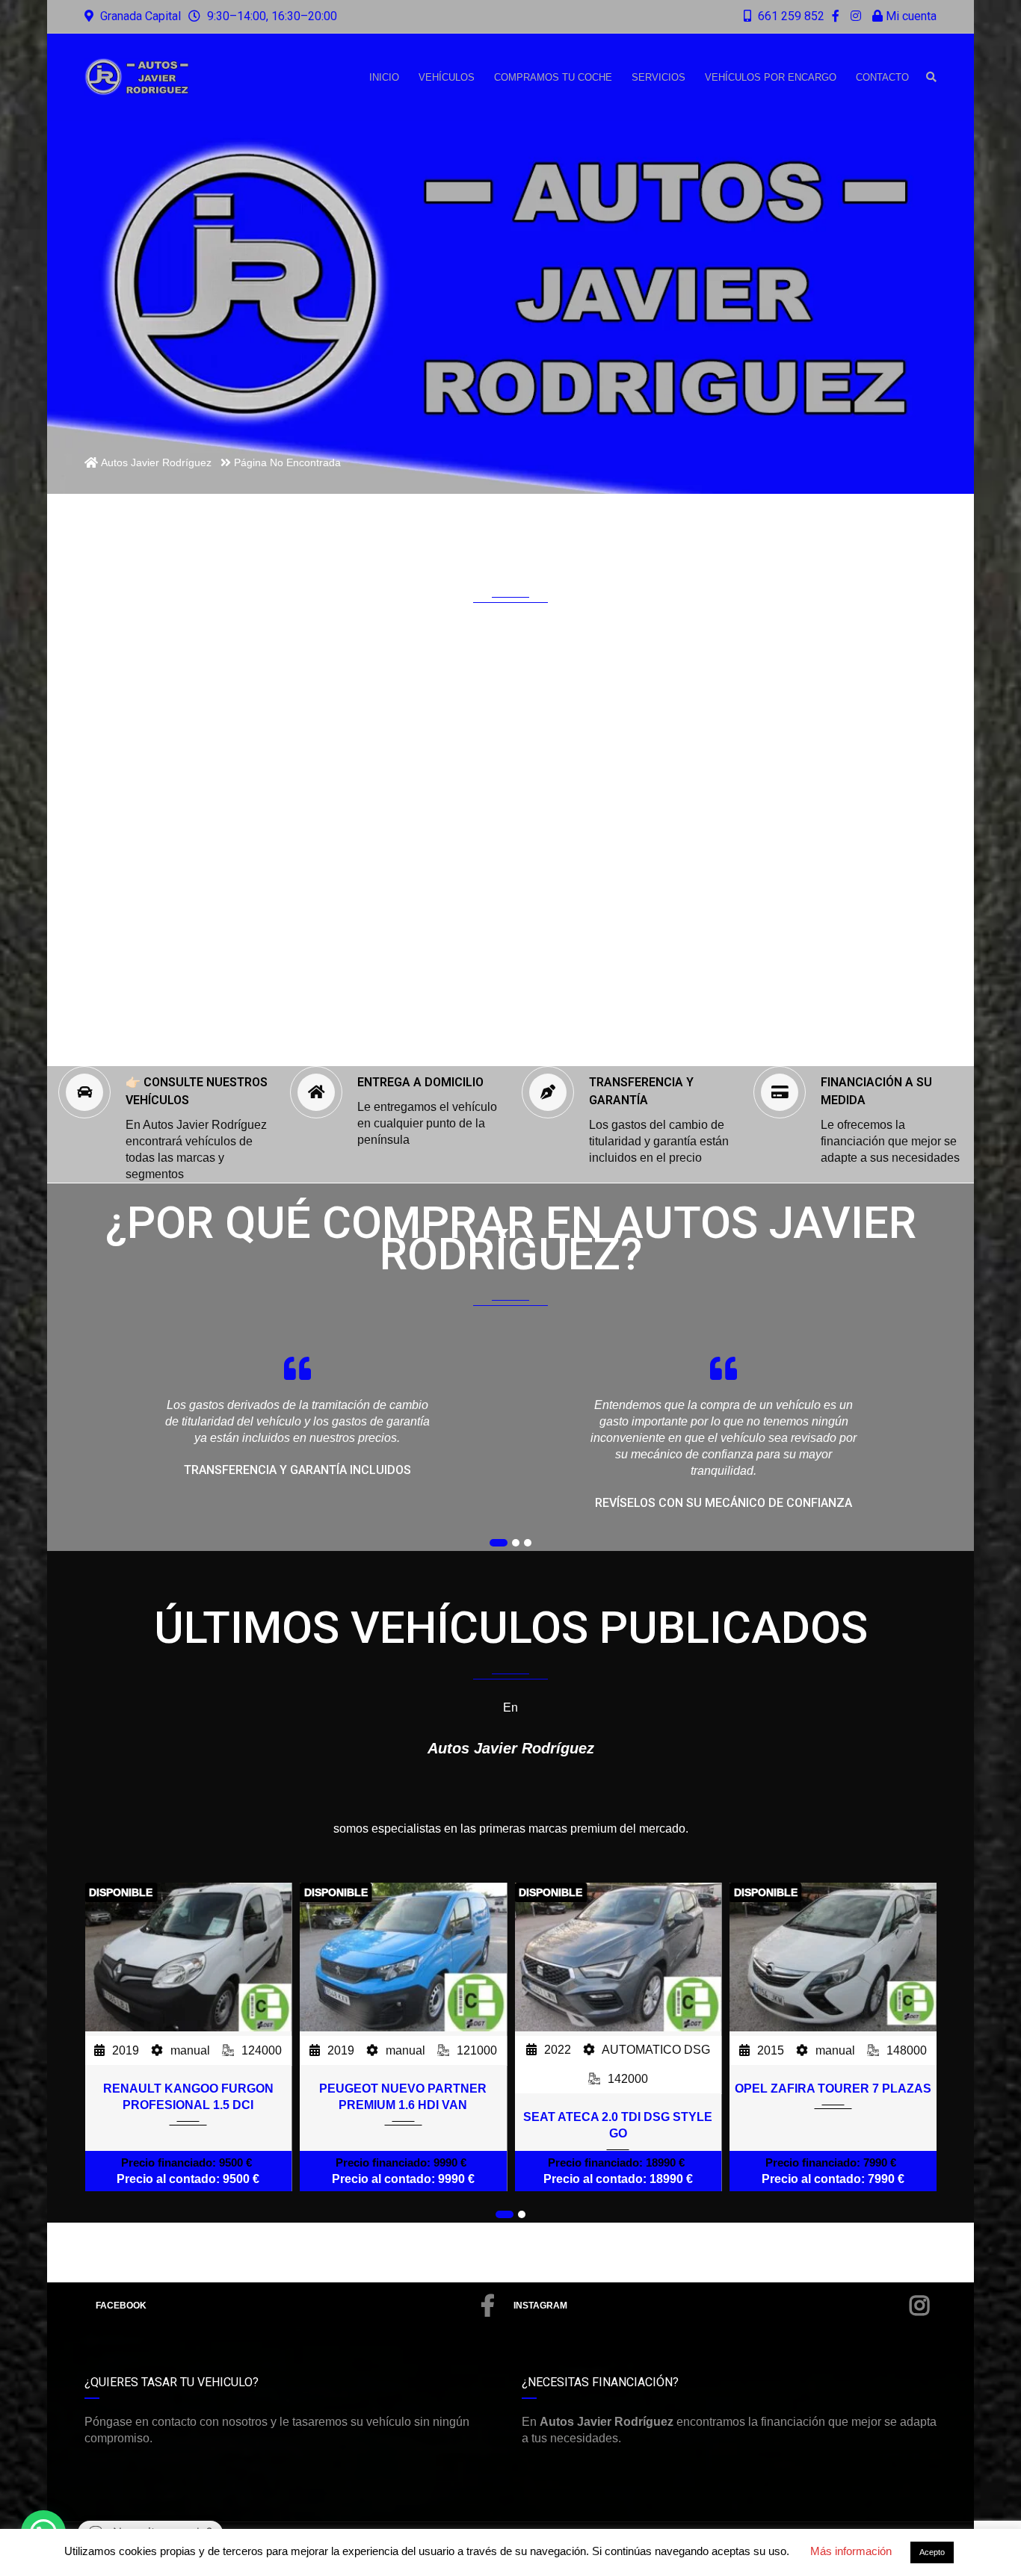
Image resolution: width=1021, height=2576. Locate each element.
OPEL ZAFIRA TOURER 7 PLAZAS (833, 2089)
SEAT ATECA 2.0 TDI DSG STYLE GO (618, 2125)
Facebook (121, 2306)
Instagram (540, 2306)
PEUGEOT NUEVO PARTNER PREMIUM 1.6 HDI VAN (403, 2097)
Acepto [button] (932, 2552)
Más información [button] (851, 2551)
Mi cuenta (910, 16)
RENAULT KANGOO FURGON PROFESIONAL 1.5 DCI (188, 2097)
